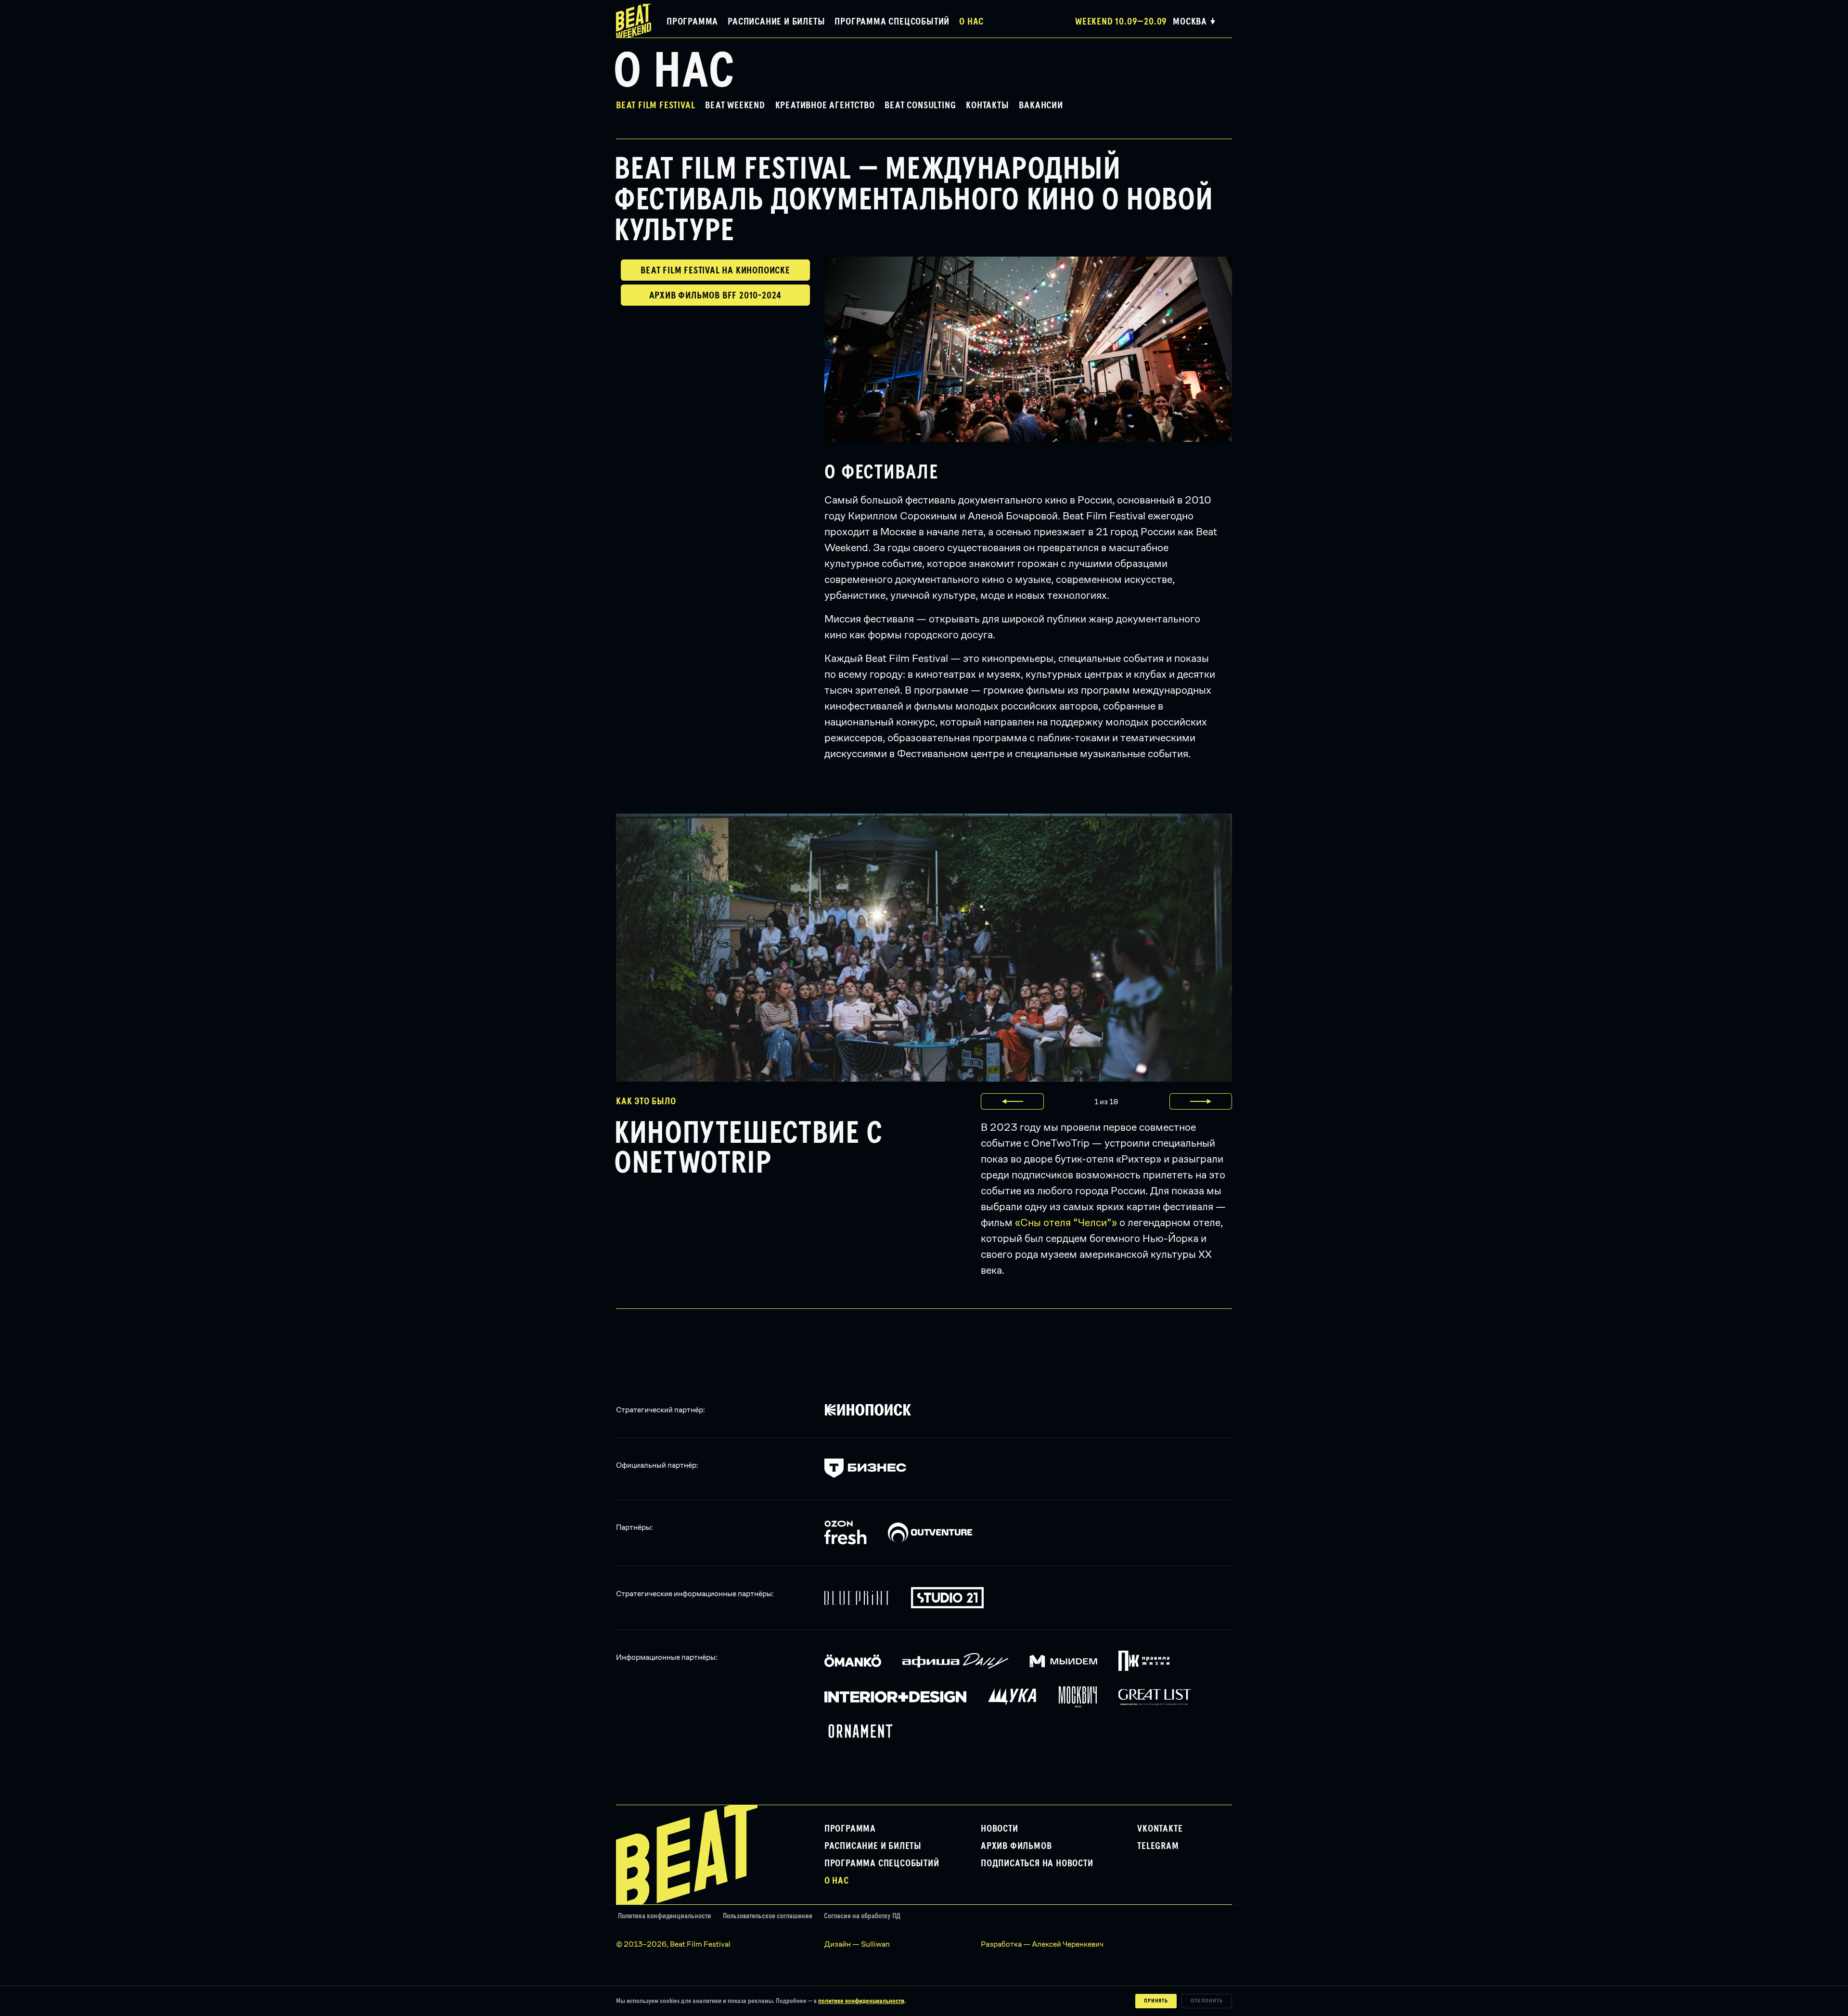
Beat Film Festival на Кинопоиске (715, 271)
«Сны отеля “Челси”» (1066, 1222)
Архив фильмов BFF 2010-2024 (716, 296)
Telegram (1158, 1846)
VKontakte (1160, 1829)
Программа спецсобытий (892, 22)
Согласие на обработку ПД (862, 1916)
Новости (1000, 1829)
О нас (971, 22)
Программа (692, 22)
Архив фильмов (1016, 1846)
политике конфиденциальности (861, 2001)
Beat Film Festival (655, 105)
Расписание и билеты (776, 22)
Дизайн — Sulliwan (857, 1944)
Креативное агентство (825, 105)
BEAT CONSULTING (920, 105)
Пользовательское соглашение (768, 1916)
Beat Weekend (735, 105)
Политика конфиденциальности (665, 1916)
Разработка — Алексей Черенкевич (1042, 1944)
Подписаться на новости (1037, 1863)
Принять (1156, 2001)
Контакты (987, 105)
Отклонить (1207, 2001)
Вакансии (1041, 105)
